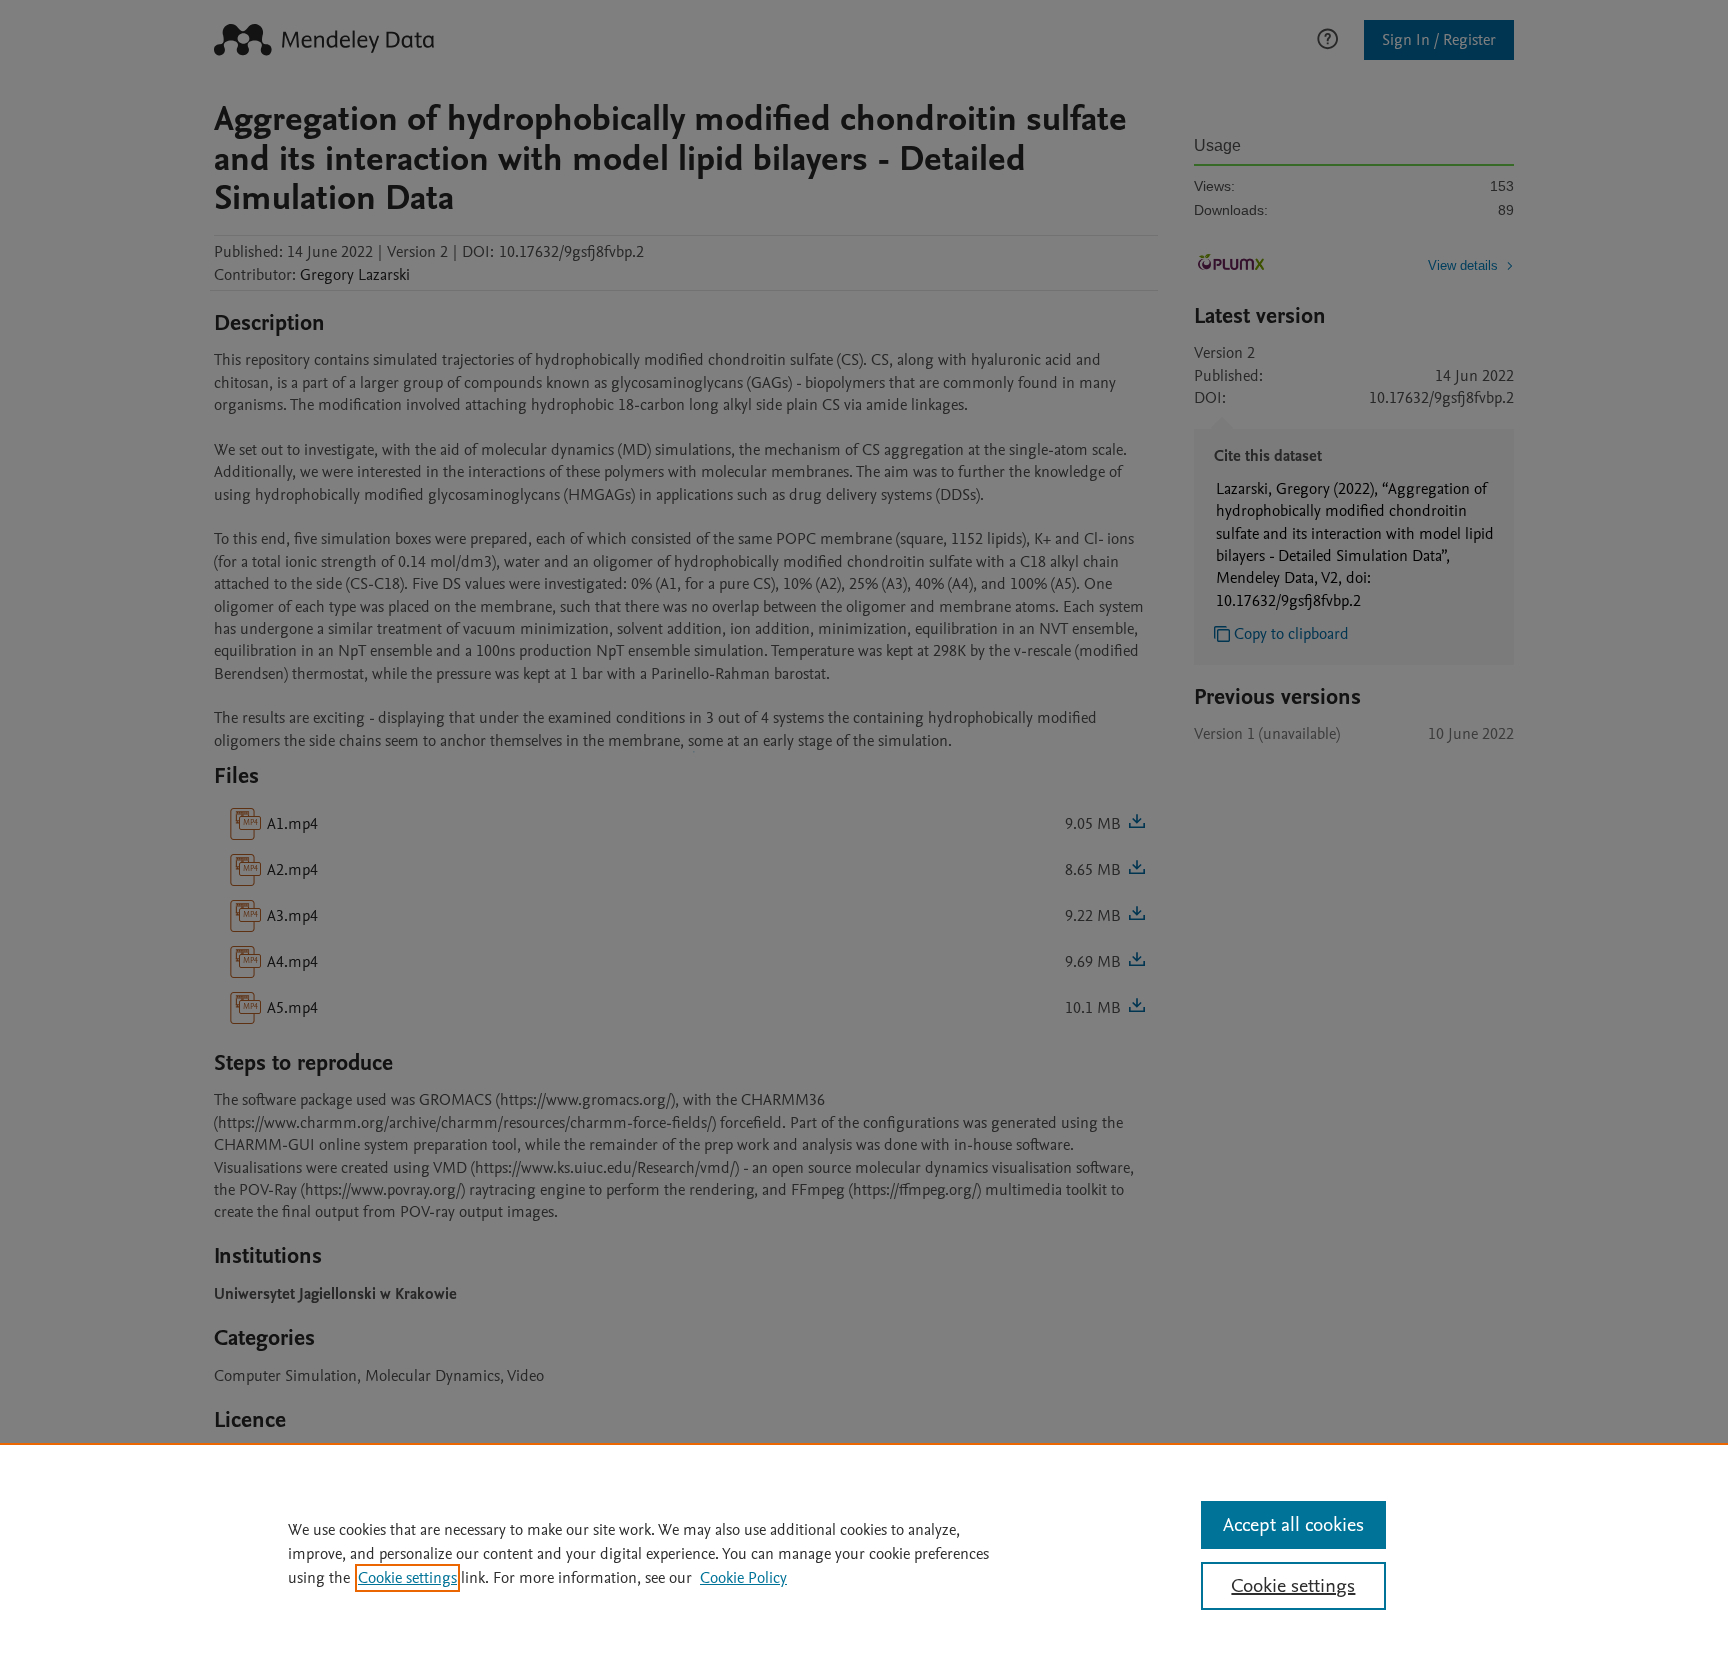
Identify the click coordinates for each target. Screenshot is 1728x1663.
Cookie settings (407, 1578)
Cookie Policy (743, 1578)
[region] (864, 1553)
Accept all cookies (1293, 1525)
